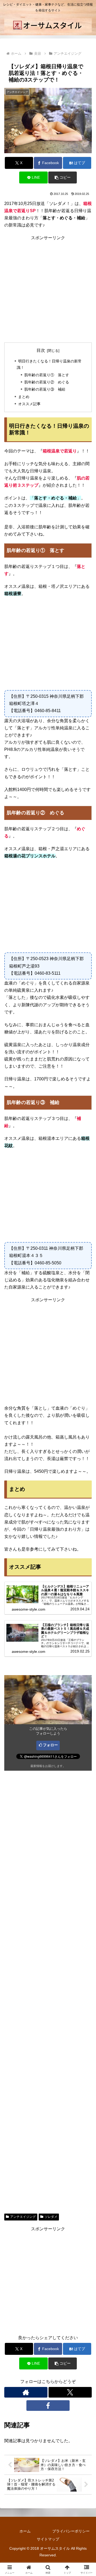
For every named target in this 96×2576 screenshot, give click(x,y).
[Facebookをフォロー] (48, 2406)
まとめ (24, 397)
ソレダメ (51, 2217)
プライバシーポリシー (71, 2531)
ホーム (25, 2531)
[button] (63, 177)
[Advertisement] (48, 289)
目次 (41, 350)
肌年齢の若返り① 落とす (47, 375)
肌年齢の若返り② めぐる (47, 382)
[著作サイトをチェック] (26, 2392)
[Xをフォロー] (70, 2392)
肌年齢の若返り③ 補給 (45, 389)
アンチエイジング (23, 2217)
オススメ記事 (29, 404)
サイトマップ (48, 2539)
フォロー (50, 1745)
